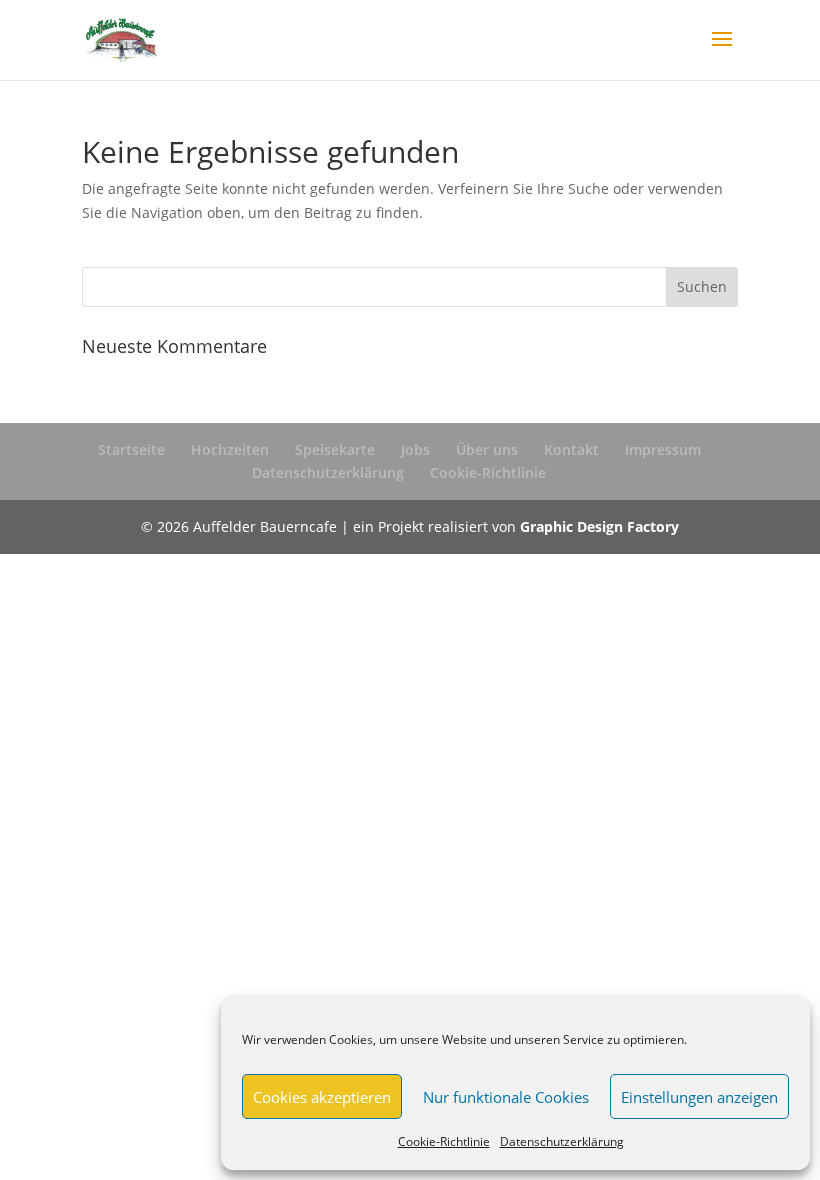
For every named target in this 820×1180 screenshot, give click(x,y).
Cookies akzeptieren (322, 1097)
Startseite (131, 449)
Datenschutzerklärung (562, 1141)
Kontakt (571, 449)
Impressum (663, 449)
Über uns (487, 449)
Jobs (415, 449)
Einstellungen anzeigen (699, 1097)
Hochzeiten (230, 449)
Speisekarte (335, 449)
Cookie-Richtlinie (444, 1141)
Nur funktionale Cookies (506, 1097)
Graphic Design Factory (599, 526)
